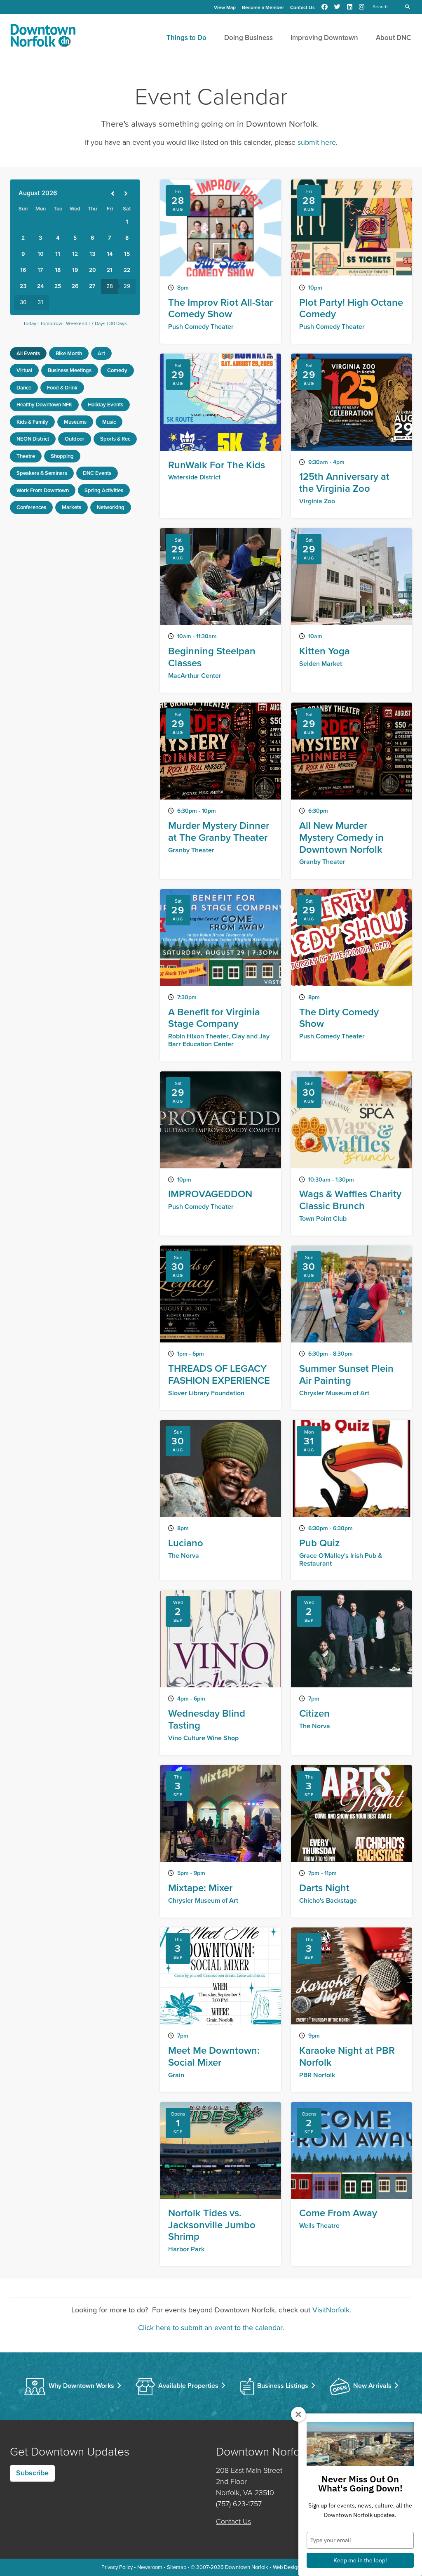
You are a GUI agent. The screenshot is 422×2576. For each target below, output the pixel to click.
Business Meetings (70, 370)
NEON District (33, 439)
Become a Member (263, 7)
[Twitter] (337, 7)
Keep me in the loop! (360, 2560)
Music (109, 422)
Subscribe (32, 2473)
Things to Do (186, 38)
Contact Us (302, 7)
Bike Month (69, 353)
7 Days (98, 323)
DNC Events (97, 473)
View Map (225, 7)
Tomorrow (51, 323)
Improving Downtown (324, 38)
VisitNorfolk (331, 2310)
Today (30, 323)
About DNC (394, 38)
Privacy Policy (117, 2567)
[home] (43, 37)
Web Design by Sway (297, 2567)
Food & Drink (62, 388)
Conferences (31, 507)
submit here (317, 142)
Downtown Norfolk (247, 2567)
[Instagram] (362, 7)
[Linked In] (350, 7)
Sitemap (177, 2567)
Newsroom (150, 2567)
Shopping (62, 456)
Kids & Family (32, 422)
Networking (111, 507)
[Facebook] (325, 7)
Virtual (24, 370)
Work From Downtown (43, 490)
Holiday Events (105, 405)
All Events (28, 353)
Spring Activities (104, 490)
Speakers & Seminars (42, 473)
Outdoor (75, 439)
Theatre (26, 456)
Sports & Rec (115, 439)
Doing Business (249, 38)
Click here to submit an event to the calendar (210, 2328)
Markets (72, 507)
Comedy (117, 370)
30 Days (118, 323)
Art (101, 353)
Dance (24, 388)
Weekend (77, 323)
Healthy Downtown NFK (44, 405)
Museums (75, 422)
